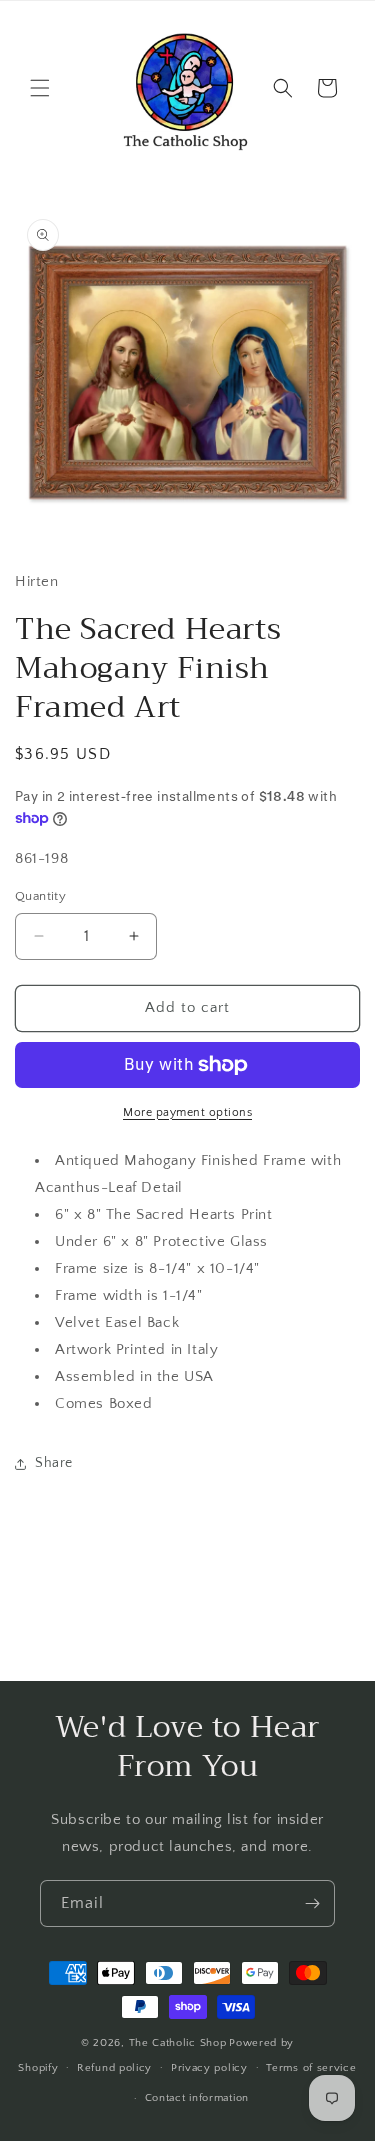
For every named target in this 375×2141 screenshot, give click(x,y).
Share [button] (54, 1463)
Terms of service (311, 2068)
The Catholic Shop (178, 2043)
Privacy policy (209, 2068)
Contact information (197, 2098)
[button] (40, 88)
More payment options (187, 1112)
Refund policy (114, 2068)
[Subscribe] (312, 1903)
